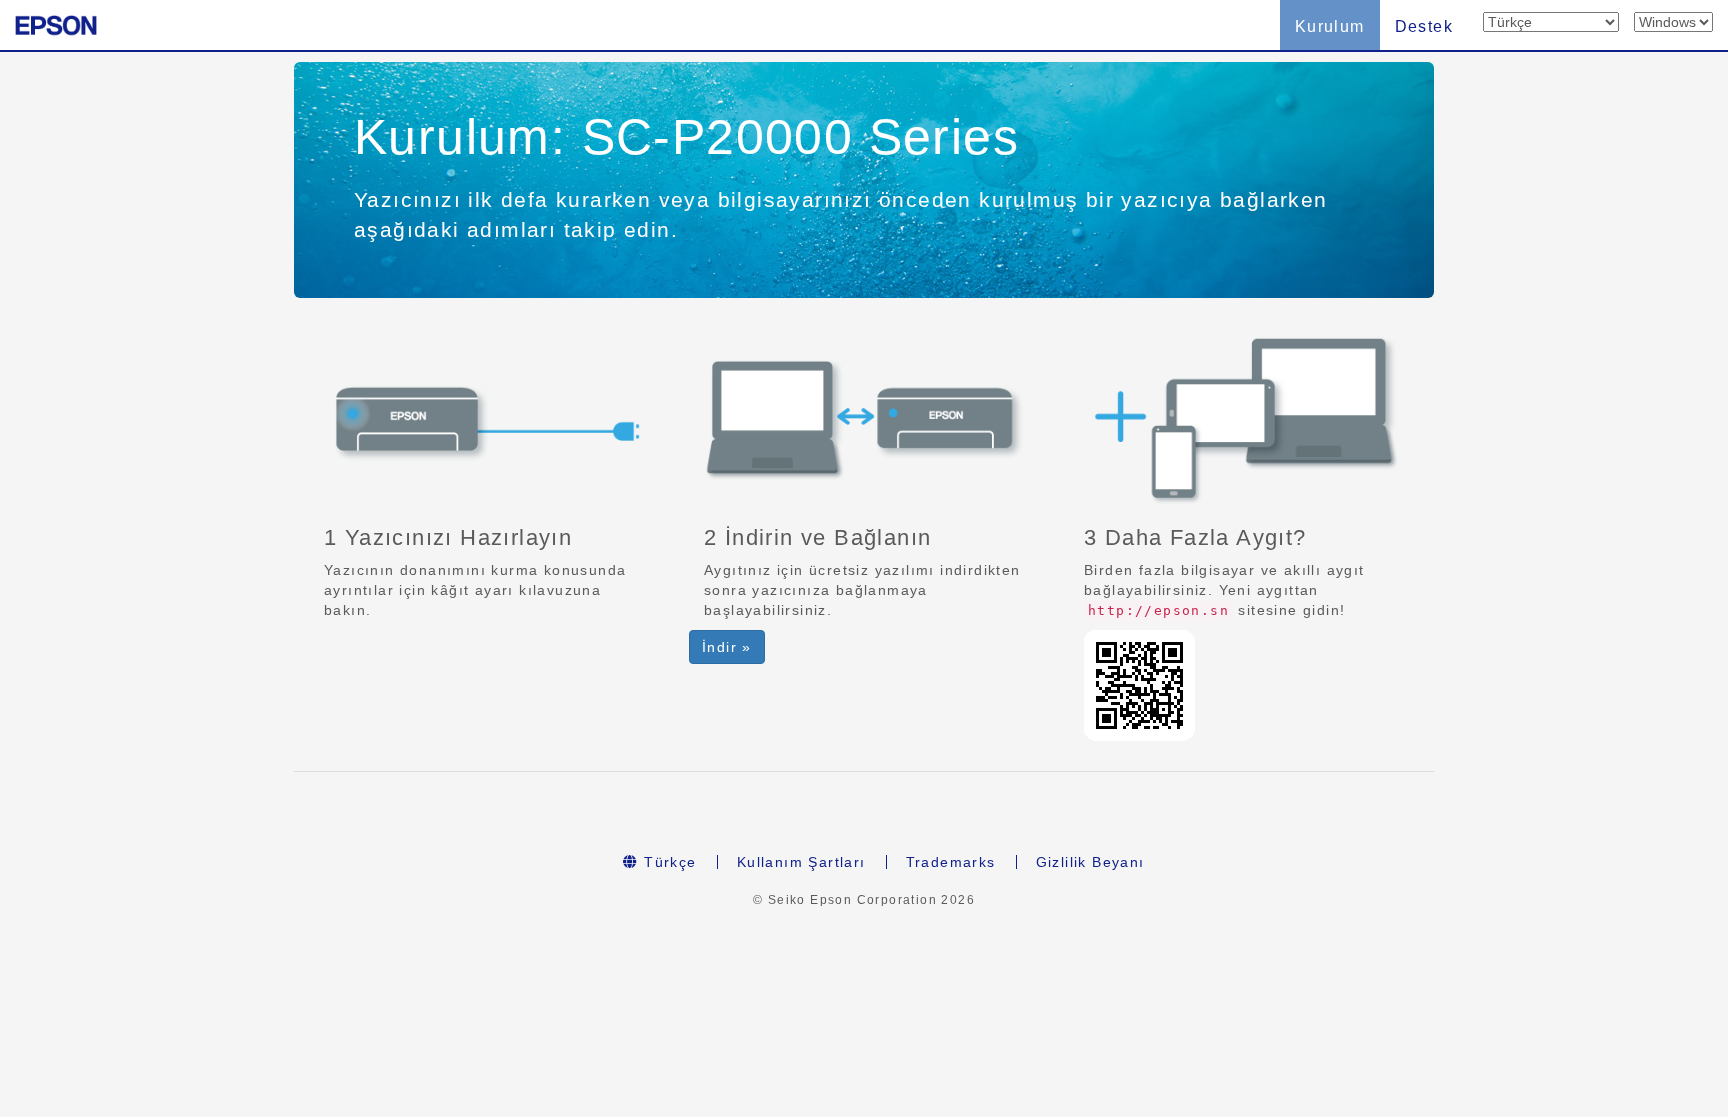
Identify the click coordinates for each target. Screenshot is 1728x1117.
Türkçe (668, 862)
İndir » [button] (727, 647)
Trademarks (951, 862)
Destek (1424, 26)
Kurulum (1330, 26)
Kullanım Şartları (801, 862)
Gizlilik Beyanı (1090, 862)
